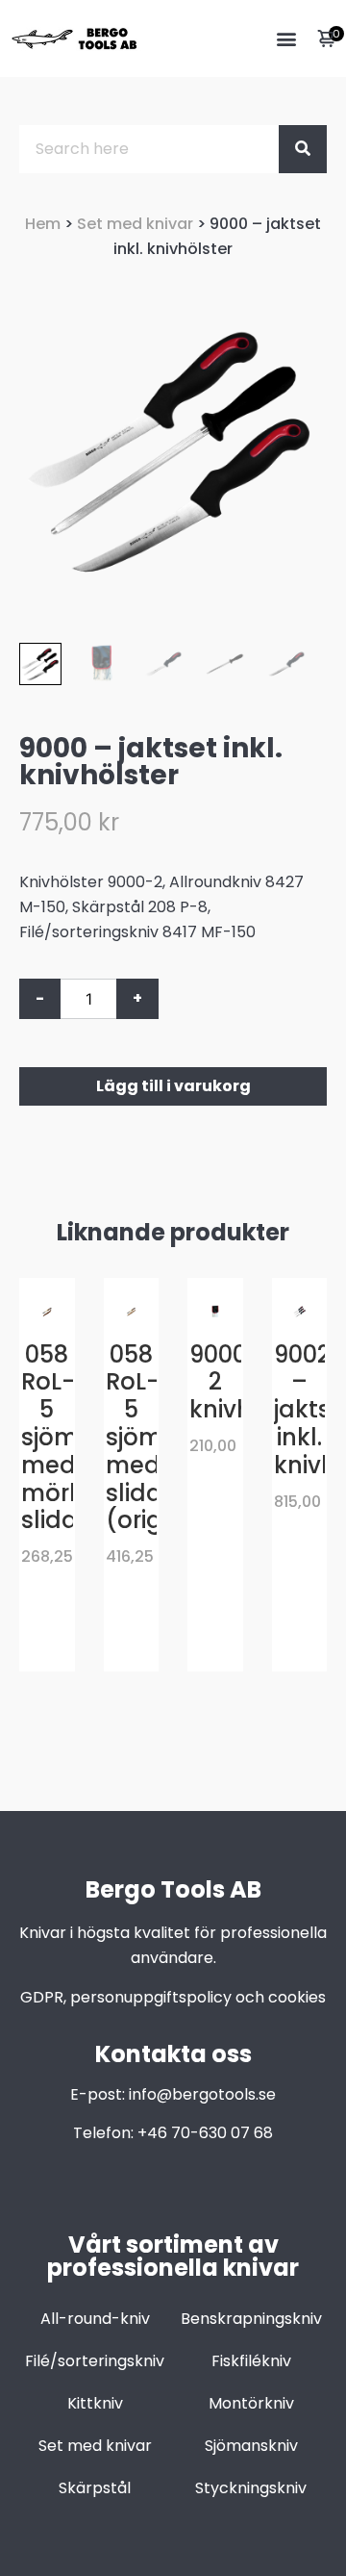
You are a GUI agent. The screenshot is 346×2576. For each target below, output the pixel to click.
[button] (286, 39)
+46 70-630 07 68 (205, 2133)
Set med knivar (135, 224)
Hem (43, 224)
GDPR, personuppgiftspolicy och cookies (173, 1997)
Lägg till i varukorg (173, 1086)
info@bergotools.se (202, 2094)
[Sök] (303, 149)
